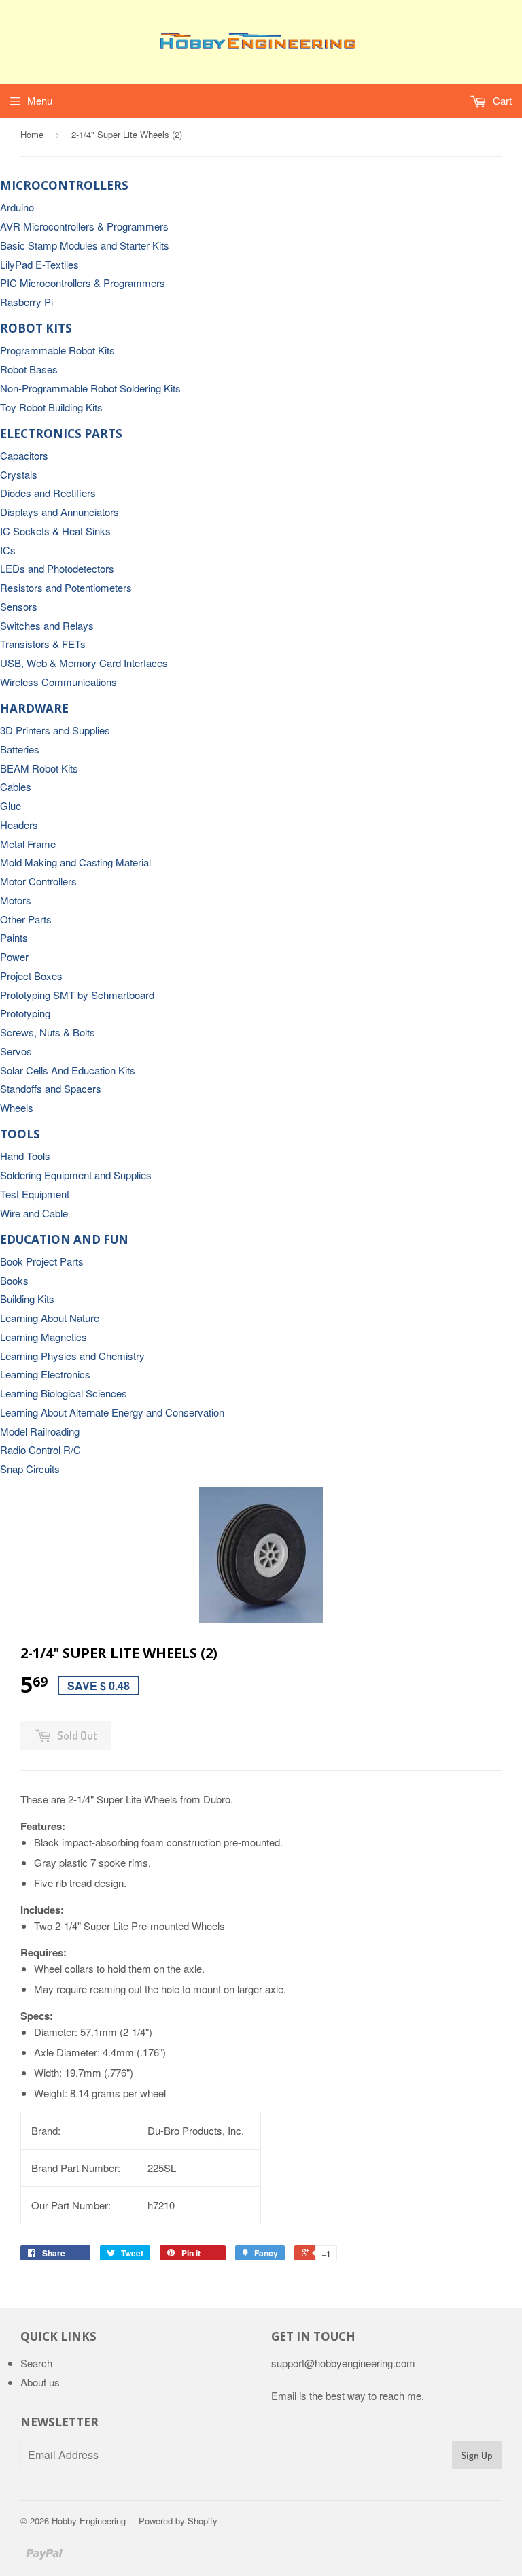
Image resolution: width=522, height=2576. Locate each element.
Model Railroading (40, 1431)
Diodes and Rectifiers (48, 493)
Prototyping (25, 1013)
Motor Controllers (38, 881)
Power (14, 956)
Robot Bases (29, 369)
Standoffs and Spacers (51, 1088)
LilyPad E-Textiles (39, 264)
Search (36, 2363)
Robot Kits (36, 328)
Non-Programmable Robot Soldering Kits (90, 388)
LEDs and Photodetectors (57, 568)
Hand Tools (25, 1156)
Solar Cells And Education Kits (68, 1070)
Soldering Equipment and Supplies (76, 1175)
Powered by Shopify (178, 2521)
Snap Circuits (30, 1469)
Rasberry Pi (27, 302)
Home (32, 134)
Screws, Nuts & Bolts (48, 1032)
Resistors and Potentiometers (66, 587)
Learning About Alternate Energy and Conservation (112, 1412)
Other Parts (26, 919)
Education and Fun (64, 1239)
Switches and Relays (47, 625)
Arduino (17, 207)
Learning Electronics (45, 1374)
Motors (16, 900)
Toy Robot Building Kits (51, 407)
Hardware (34, 708)
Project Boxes (31, 976)
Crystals (19, 474)
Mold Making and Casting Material (75, 862)
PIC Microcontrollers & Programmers (83, 283)
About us (40, 2382)
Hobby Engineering (89, 2521)
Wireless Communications (58, 682)
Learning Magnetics (43, 1337)
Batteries (20, 749)
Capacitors (24, 455)
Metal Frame (28, 844)
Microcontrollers (64, 185)
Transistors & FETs (43, 644)
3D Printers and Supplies (55, 730)
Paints (14, 937)
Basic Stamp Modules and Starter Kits (85, 245)
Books (14, 1280)
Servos (16, 1051)
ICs (8, 550)
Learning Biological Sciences (64, 1393)
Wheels (17, 1107)
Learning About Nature (50, 1318)
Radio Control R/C (40, 1450)
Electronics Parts (61, 434)
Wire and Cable (34, 1213)
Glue (11, 806)
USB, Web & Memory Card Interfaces (84, 663)
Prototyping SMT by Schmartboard (77, 995)
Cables (16, 786)
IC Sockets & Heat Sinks (55, 531)
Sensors (19, 606)
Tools (20, 1134)
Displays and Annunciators (59, 512)
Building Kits (27, 1299)
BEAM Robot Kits (39, 768)
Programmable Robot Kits (57, 350)
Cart (501, 100)
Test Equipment (35, 1194)
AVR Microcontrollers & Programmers (84, 226)
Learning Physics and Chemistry (72, 1356)
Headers (19, 825)
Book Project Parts (42, 1261)
